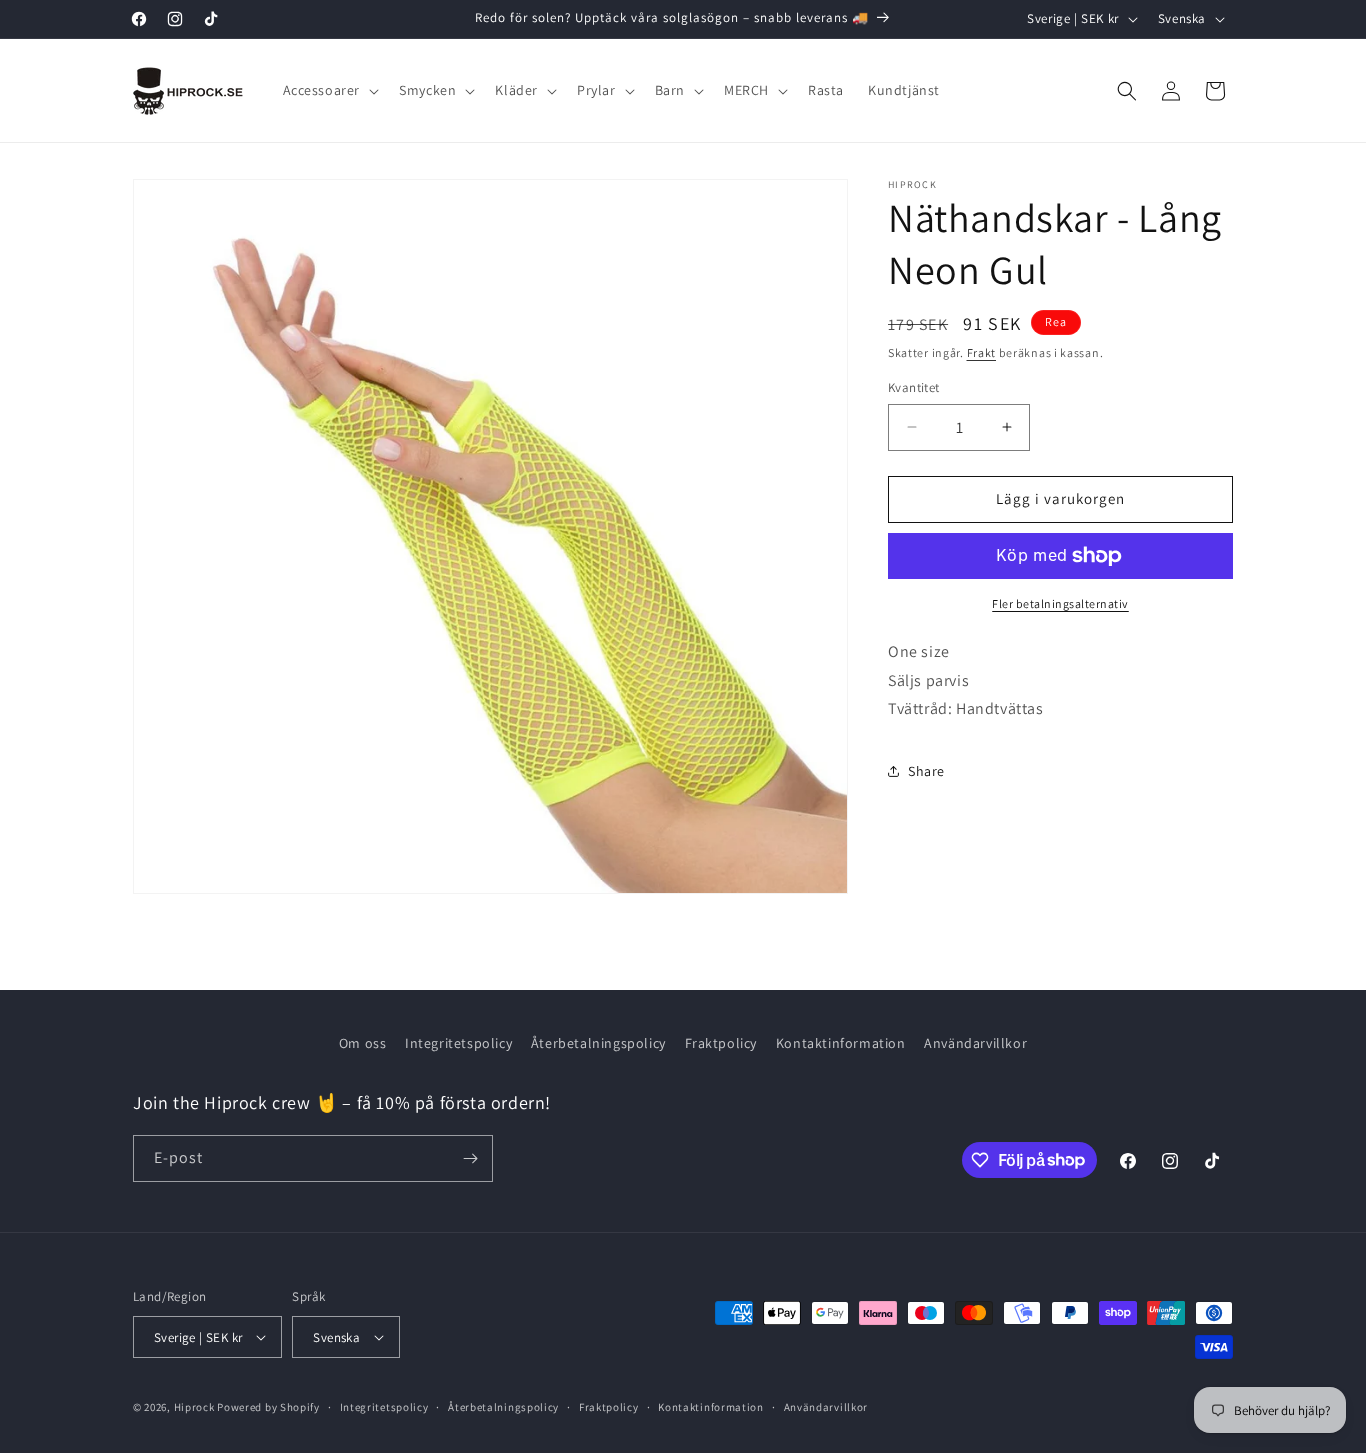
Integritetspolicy (458, 1043)
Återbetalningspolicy (598, 1043)
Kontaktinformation (841, 1043)
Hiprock (196, 1407)
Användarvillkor (975, 1043)
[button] (329, 90)
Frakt (982, 352)
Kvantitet (914, 387)
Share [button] (926, 771)
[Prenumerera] (470, 1158)
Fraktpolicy (721, 1043)
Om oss (363, 1043)
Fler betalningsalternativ (1060, 603)
